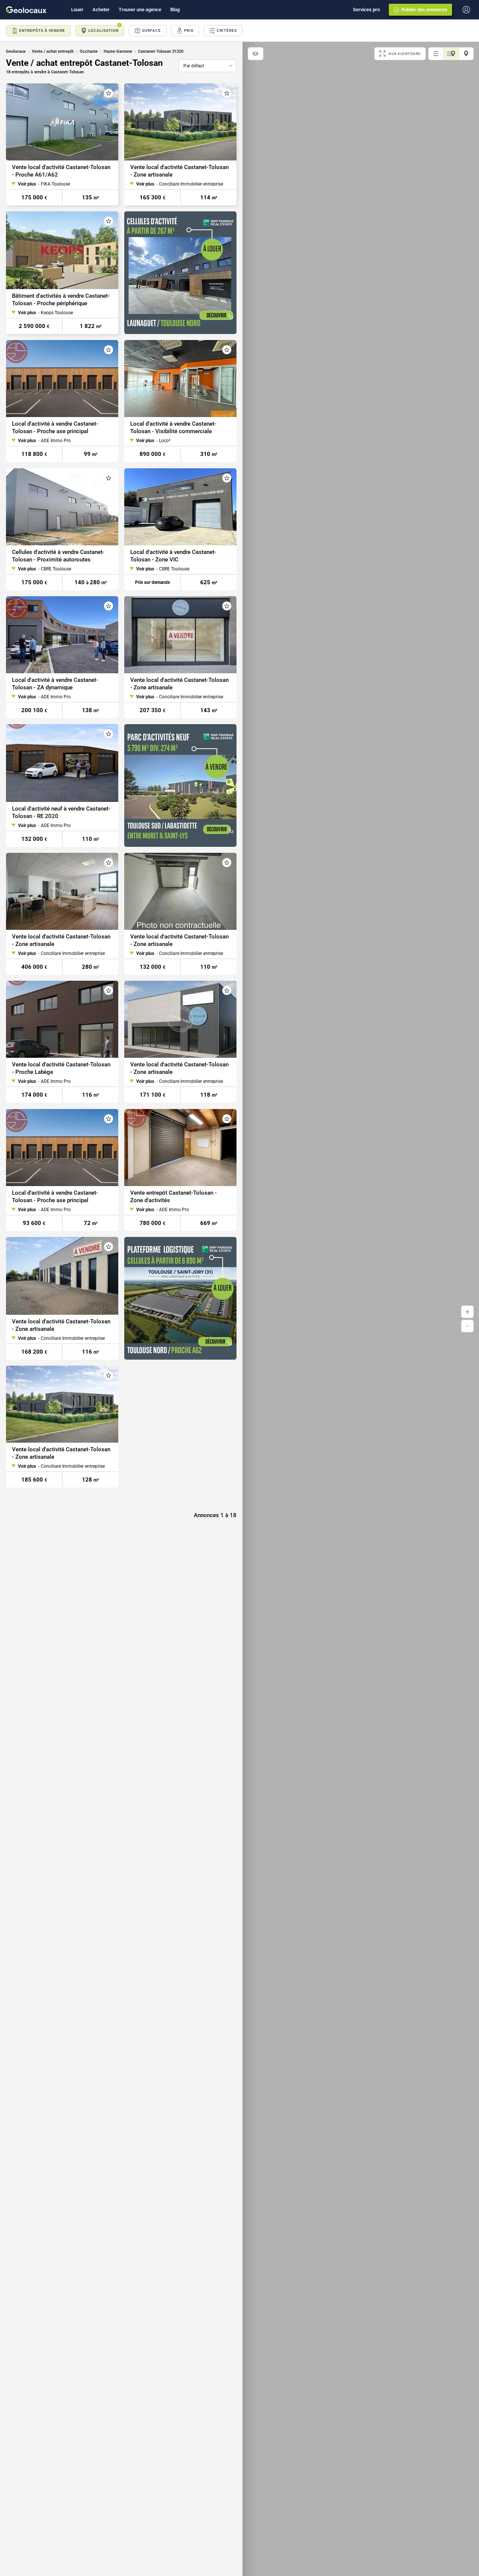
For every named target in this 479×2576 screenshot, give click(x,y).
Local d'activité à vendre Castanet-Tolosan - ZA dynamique (55, 684)
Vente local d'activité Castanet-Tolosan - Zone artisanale (179, 171)
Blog (175, 10)
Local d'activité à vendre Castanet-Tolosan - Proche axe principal (55, 428)
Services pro (366, 10)
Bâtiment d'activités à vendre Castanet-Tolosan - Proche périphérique (61, 300)
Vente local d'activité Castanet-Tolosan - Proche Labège (61, 1069)
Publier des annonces (424, 10)
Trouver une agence (140, 10)
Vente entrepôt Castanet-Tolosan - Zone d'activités (173, 1197)
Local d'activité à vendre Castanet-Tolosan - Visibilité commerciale (173, 428)
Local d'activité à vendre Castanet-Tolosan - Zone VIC (173, 556)
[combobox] (208, 66)
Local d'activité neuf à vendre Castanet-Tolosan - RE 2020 (61, 812)
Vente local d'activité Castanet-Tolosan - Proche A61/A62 (61, 171)
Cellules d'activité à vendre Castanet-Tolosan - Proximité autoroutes (58, 556)
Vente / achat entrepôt (53, 51)
